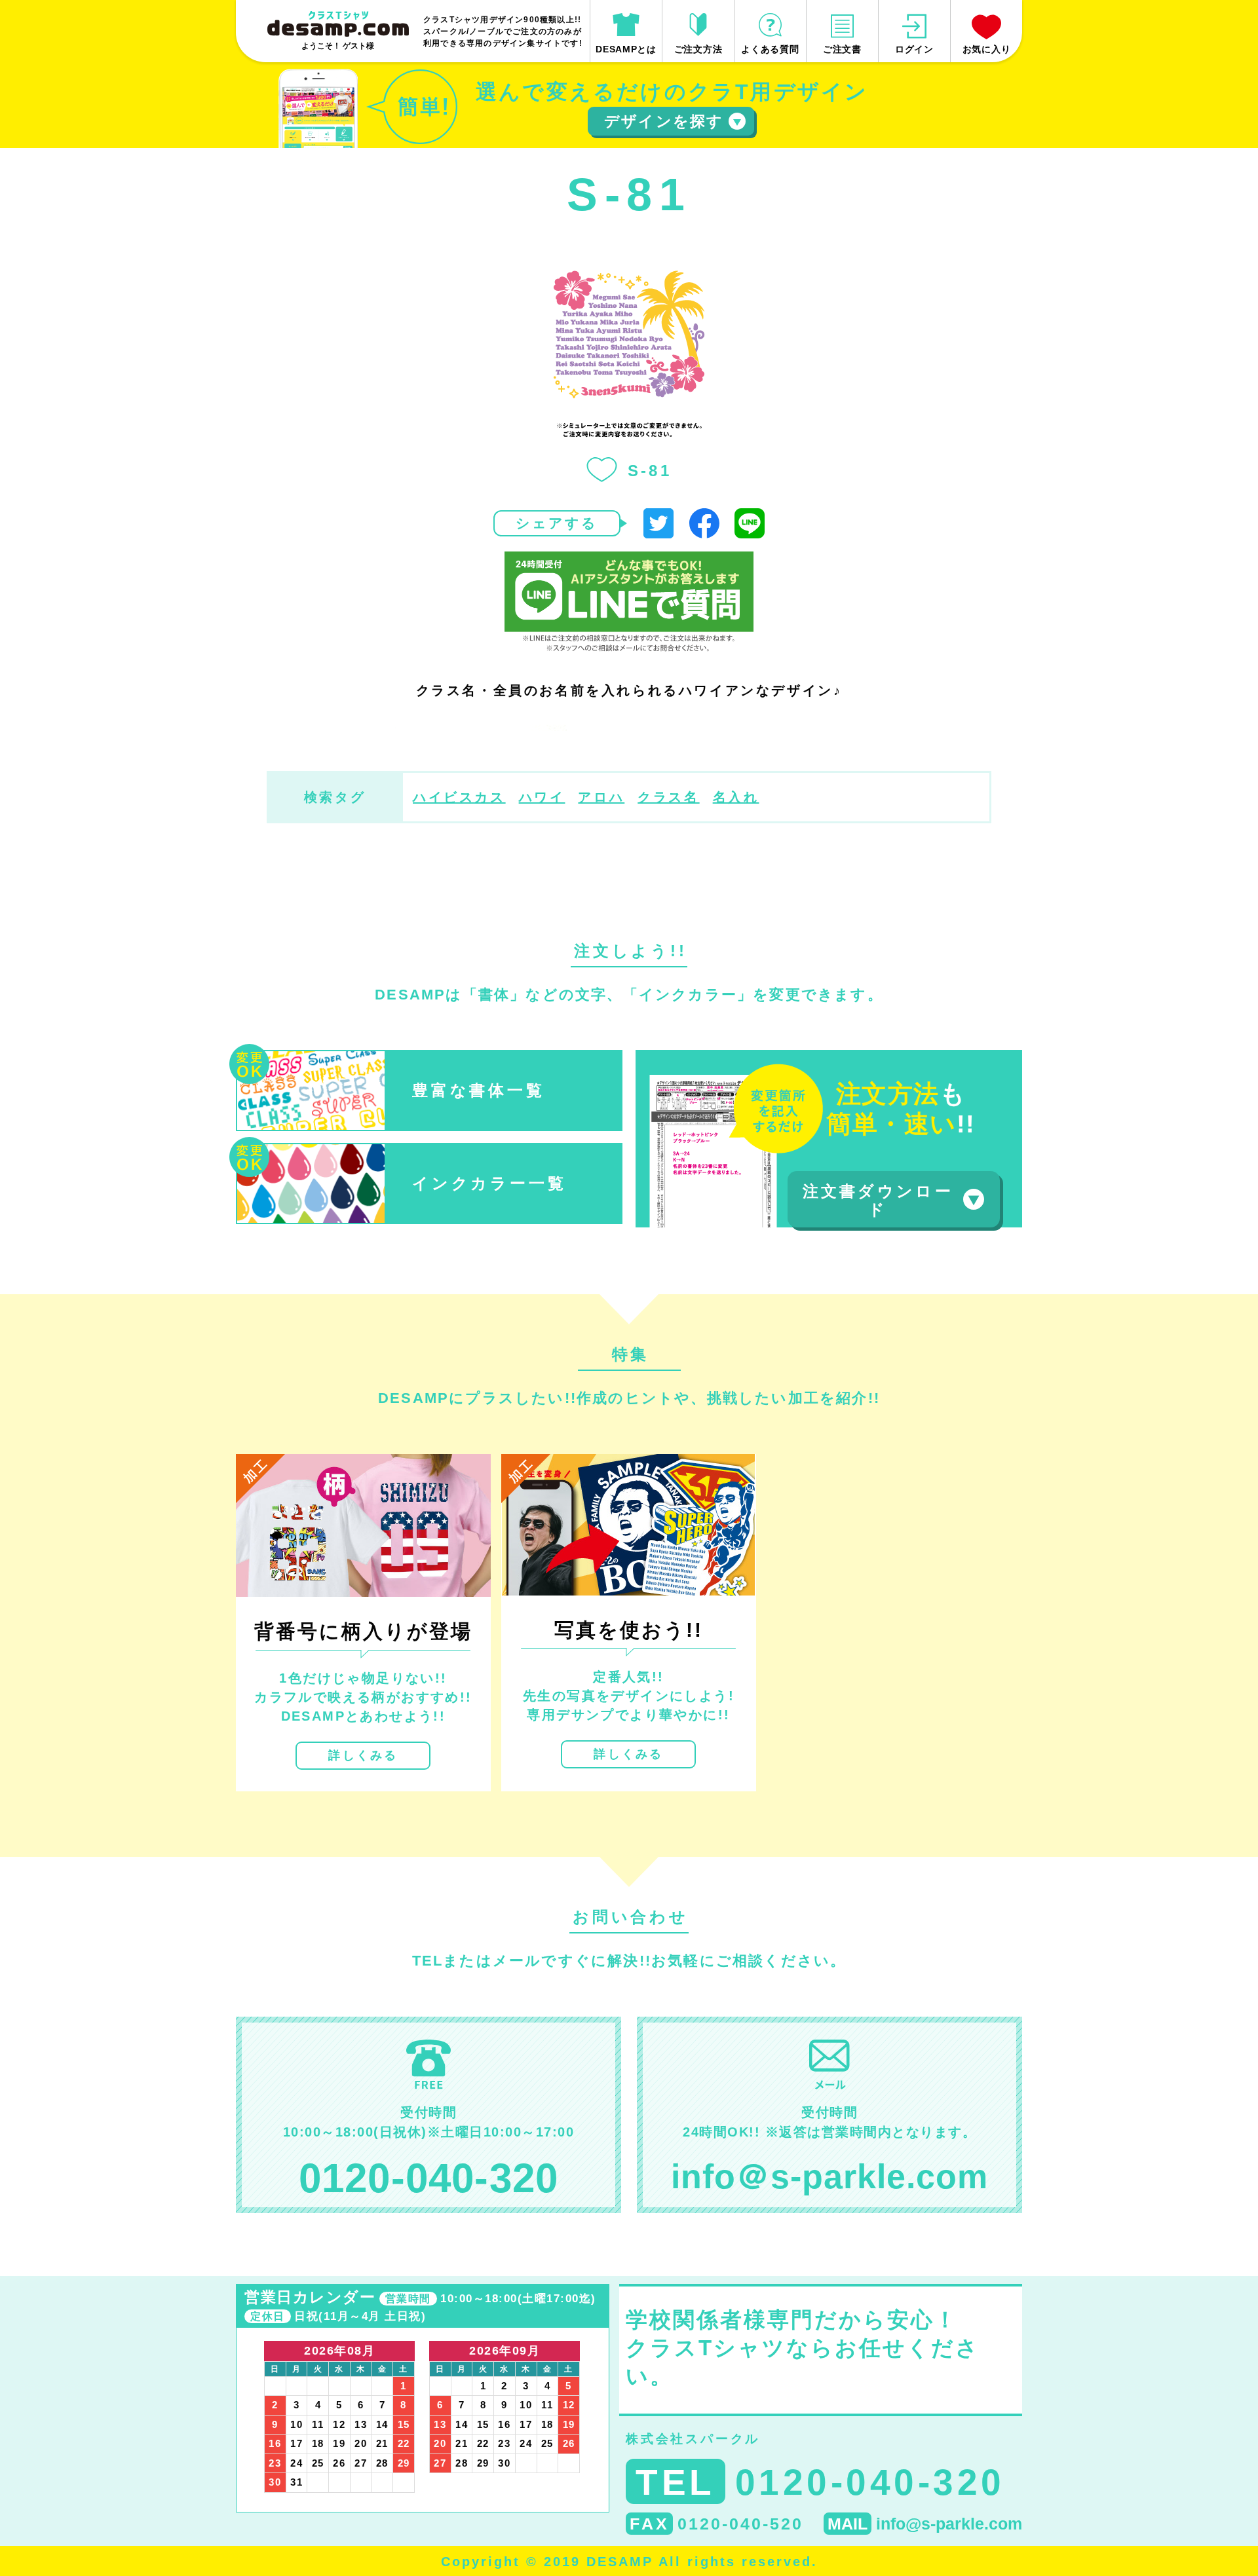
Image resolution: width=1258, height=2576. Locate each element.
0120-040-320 (429, 2178)
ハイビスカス (459, 797)
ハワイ (542, 797)
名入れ (736, 797)
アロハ (601, 797)
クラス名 (668, 797)
